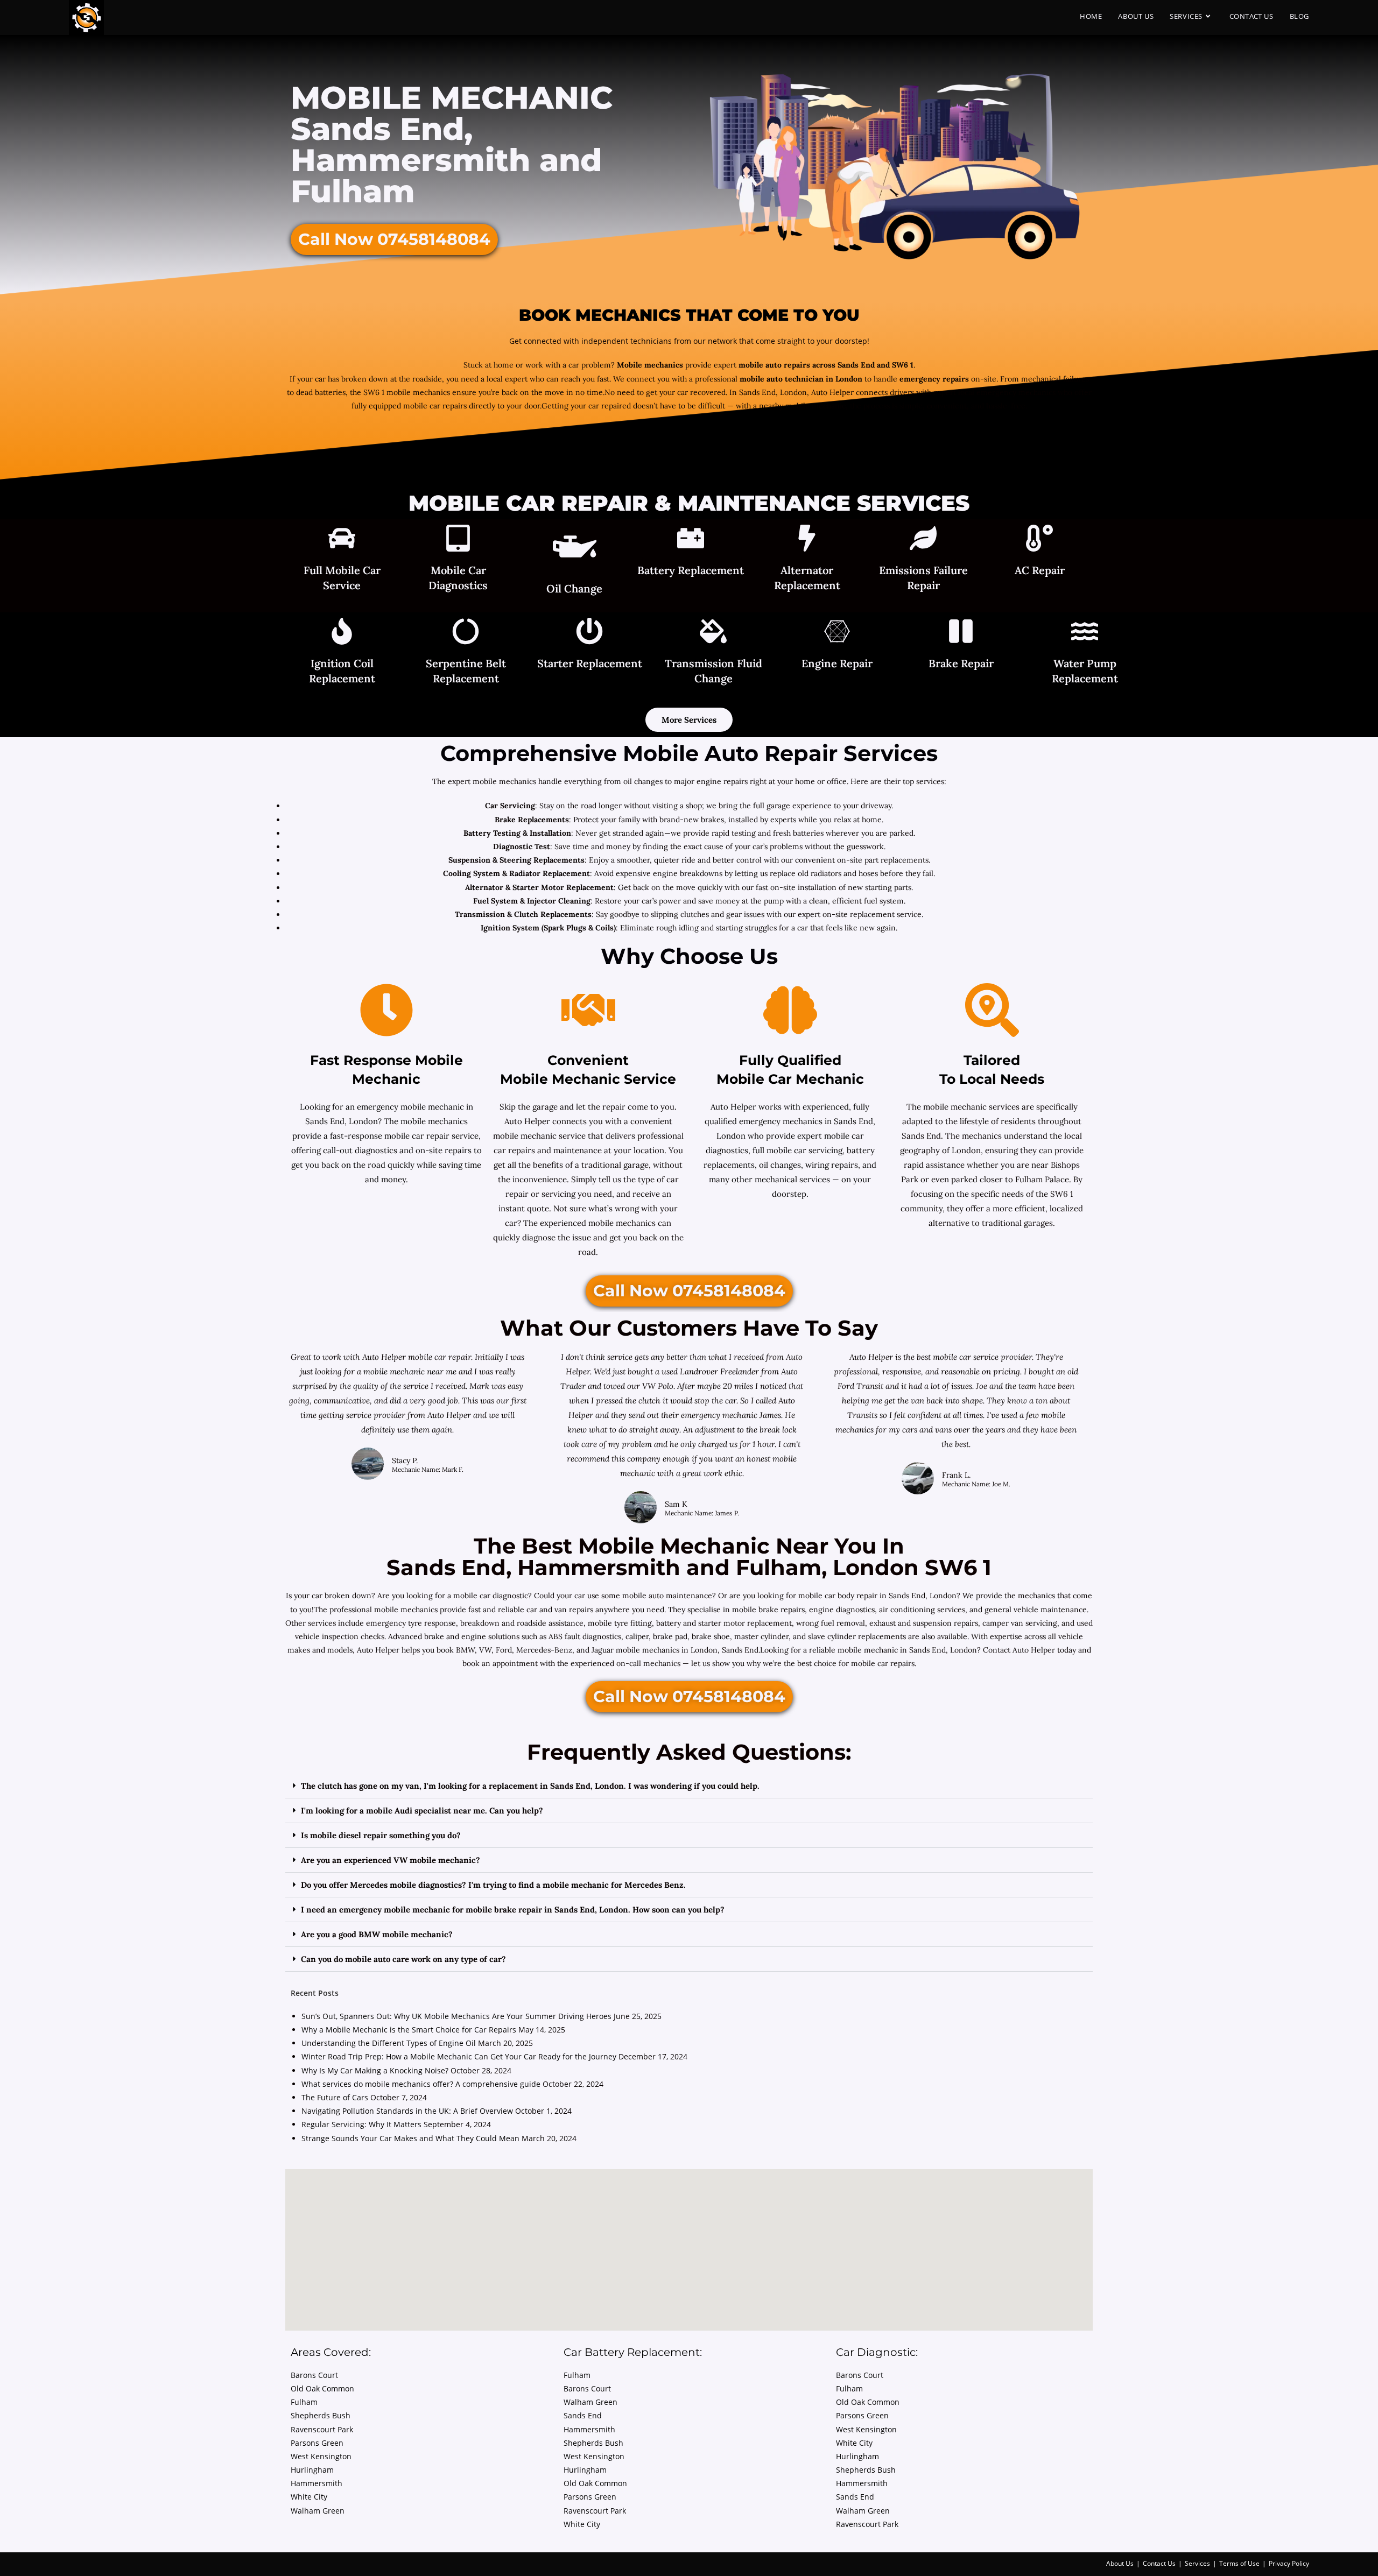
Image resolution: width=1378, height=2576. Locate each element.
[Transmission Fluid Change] (713, 633)
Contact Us (1159, 2563)
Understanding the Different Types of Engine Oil (389, 2043)
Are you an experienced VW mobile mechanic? (391, 1860)
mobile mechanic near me (411, 1371)
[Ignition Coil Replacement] (342, 633)
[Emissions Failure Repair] (923, 540)
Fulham (304, 2402)
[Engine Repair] (837, 633)
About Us (1120, 2563)
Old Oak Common (322, 2388)
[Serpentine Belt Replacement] (466, 633)
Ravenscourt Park (322, 2429)
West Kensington (321, 2456)
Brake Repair (961, 663)
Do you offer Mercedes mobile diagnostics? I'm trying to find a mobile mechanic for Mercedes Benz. (493, 1885)
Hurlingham (312, 2470)
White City (309, 2497)
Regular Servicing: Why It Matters (361, 2124)
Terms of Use (1239, 2563)
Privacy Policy (1289, 2563)
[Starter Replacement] (589, 633)
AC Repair (1040, 570)
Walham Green (318, 2511)
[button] (689, 1786)
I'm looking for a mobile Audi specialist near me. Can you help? (422, 1811)
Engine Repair (837, 663)
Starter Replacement (590, 663)
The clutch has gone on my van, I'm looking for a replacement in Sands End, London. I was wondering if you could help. (530, 1786)
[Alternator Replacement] (807, 540)
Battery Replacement (691, 570)
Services (1197, 2563)
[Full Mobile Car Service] (342, 540)
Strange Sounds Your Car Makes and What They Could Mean (410, 2138)
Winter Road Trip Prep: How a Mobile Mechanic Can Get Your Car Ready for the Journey (459, 2056)
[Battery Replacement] (691, 540)
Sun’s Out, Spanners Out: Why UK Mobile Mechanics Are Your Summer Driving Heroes (456, 2016)
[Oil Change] (575, 549)
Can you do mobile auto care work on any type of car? (403, 1959)
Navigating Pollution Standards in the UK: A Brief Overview (407, 2111)
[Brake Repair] (961, 633)
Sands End (583, 2415)
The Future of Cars (335, 2097)
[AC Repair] (1039, 540)
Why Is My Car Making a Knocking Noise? (375, 2070)
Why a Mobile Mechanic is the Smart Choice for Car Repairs (409, 2030)
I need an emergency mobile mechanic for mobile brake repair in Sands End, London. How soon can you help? (513, 1910)
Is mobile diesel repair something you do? (381, 1835)
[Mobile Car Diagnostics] (458, 540)
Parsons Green (317, 2443)
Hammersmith (317, 2483)
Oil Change (574, 588)
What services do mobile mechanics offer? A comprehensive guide (421, 2084)
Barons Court (314, 2375)
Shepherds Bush (321, 2415)
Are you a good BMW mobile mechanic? (377, 1934)
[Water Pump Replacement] (1085, 633)
